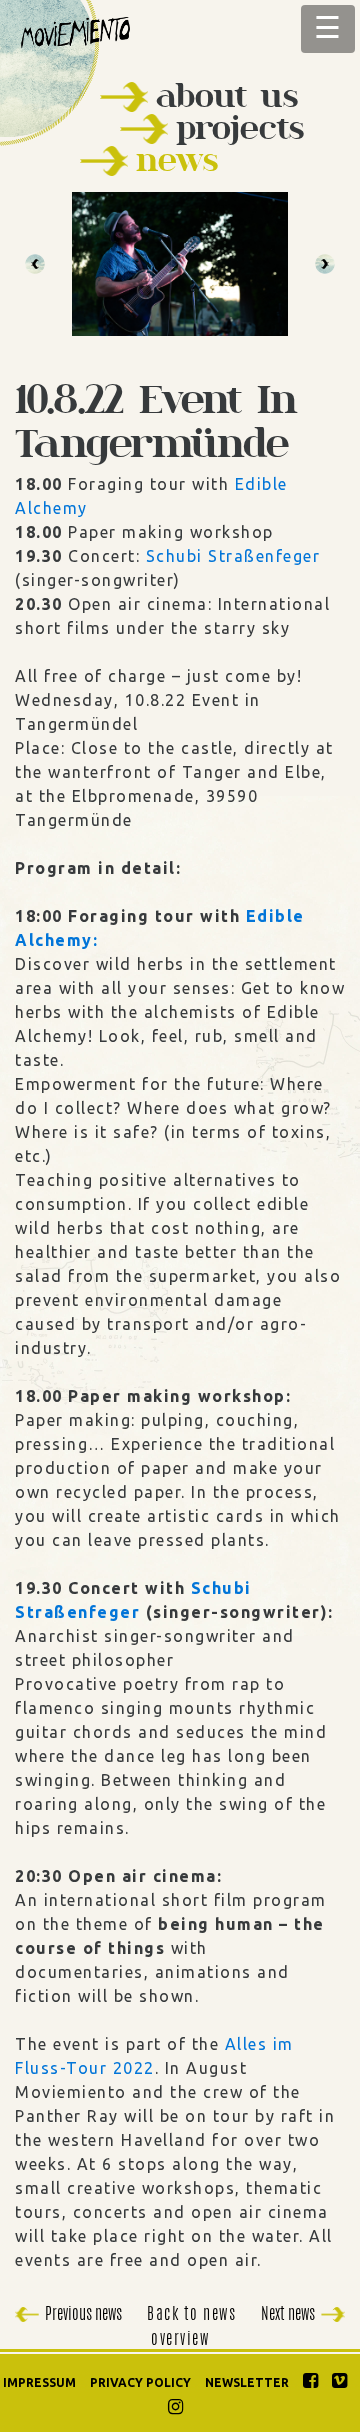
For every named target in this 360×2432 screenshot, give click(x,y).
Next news (288, 2315)
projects (240, 127)
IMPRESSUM (39, 2382)
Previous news (83, 2315)
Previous (35, 264)
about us (227, 95)
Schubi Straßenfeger (233, 556)
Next (325, 264)
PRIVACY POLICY (140, 2382)
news (177, 159)
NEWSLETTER (247, 2382)
